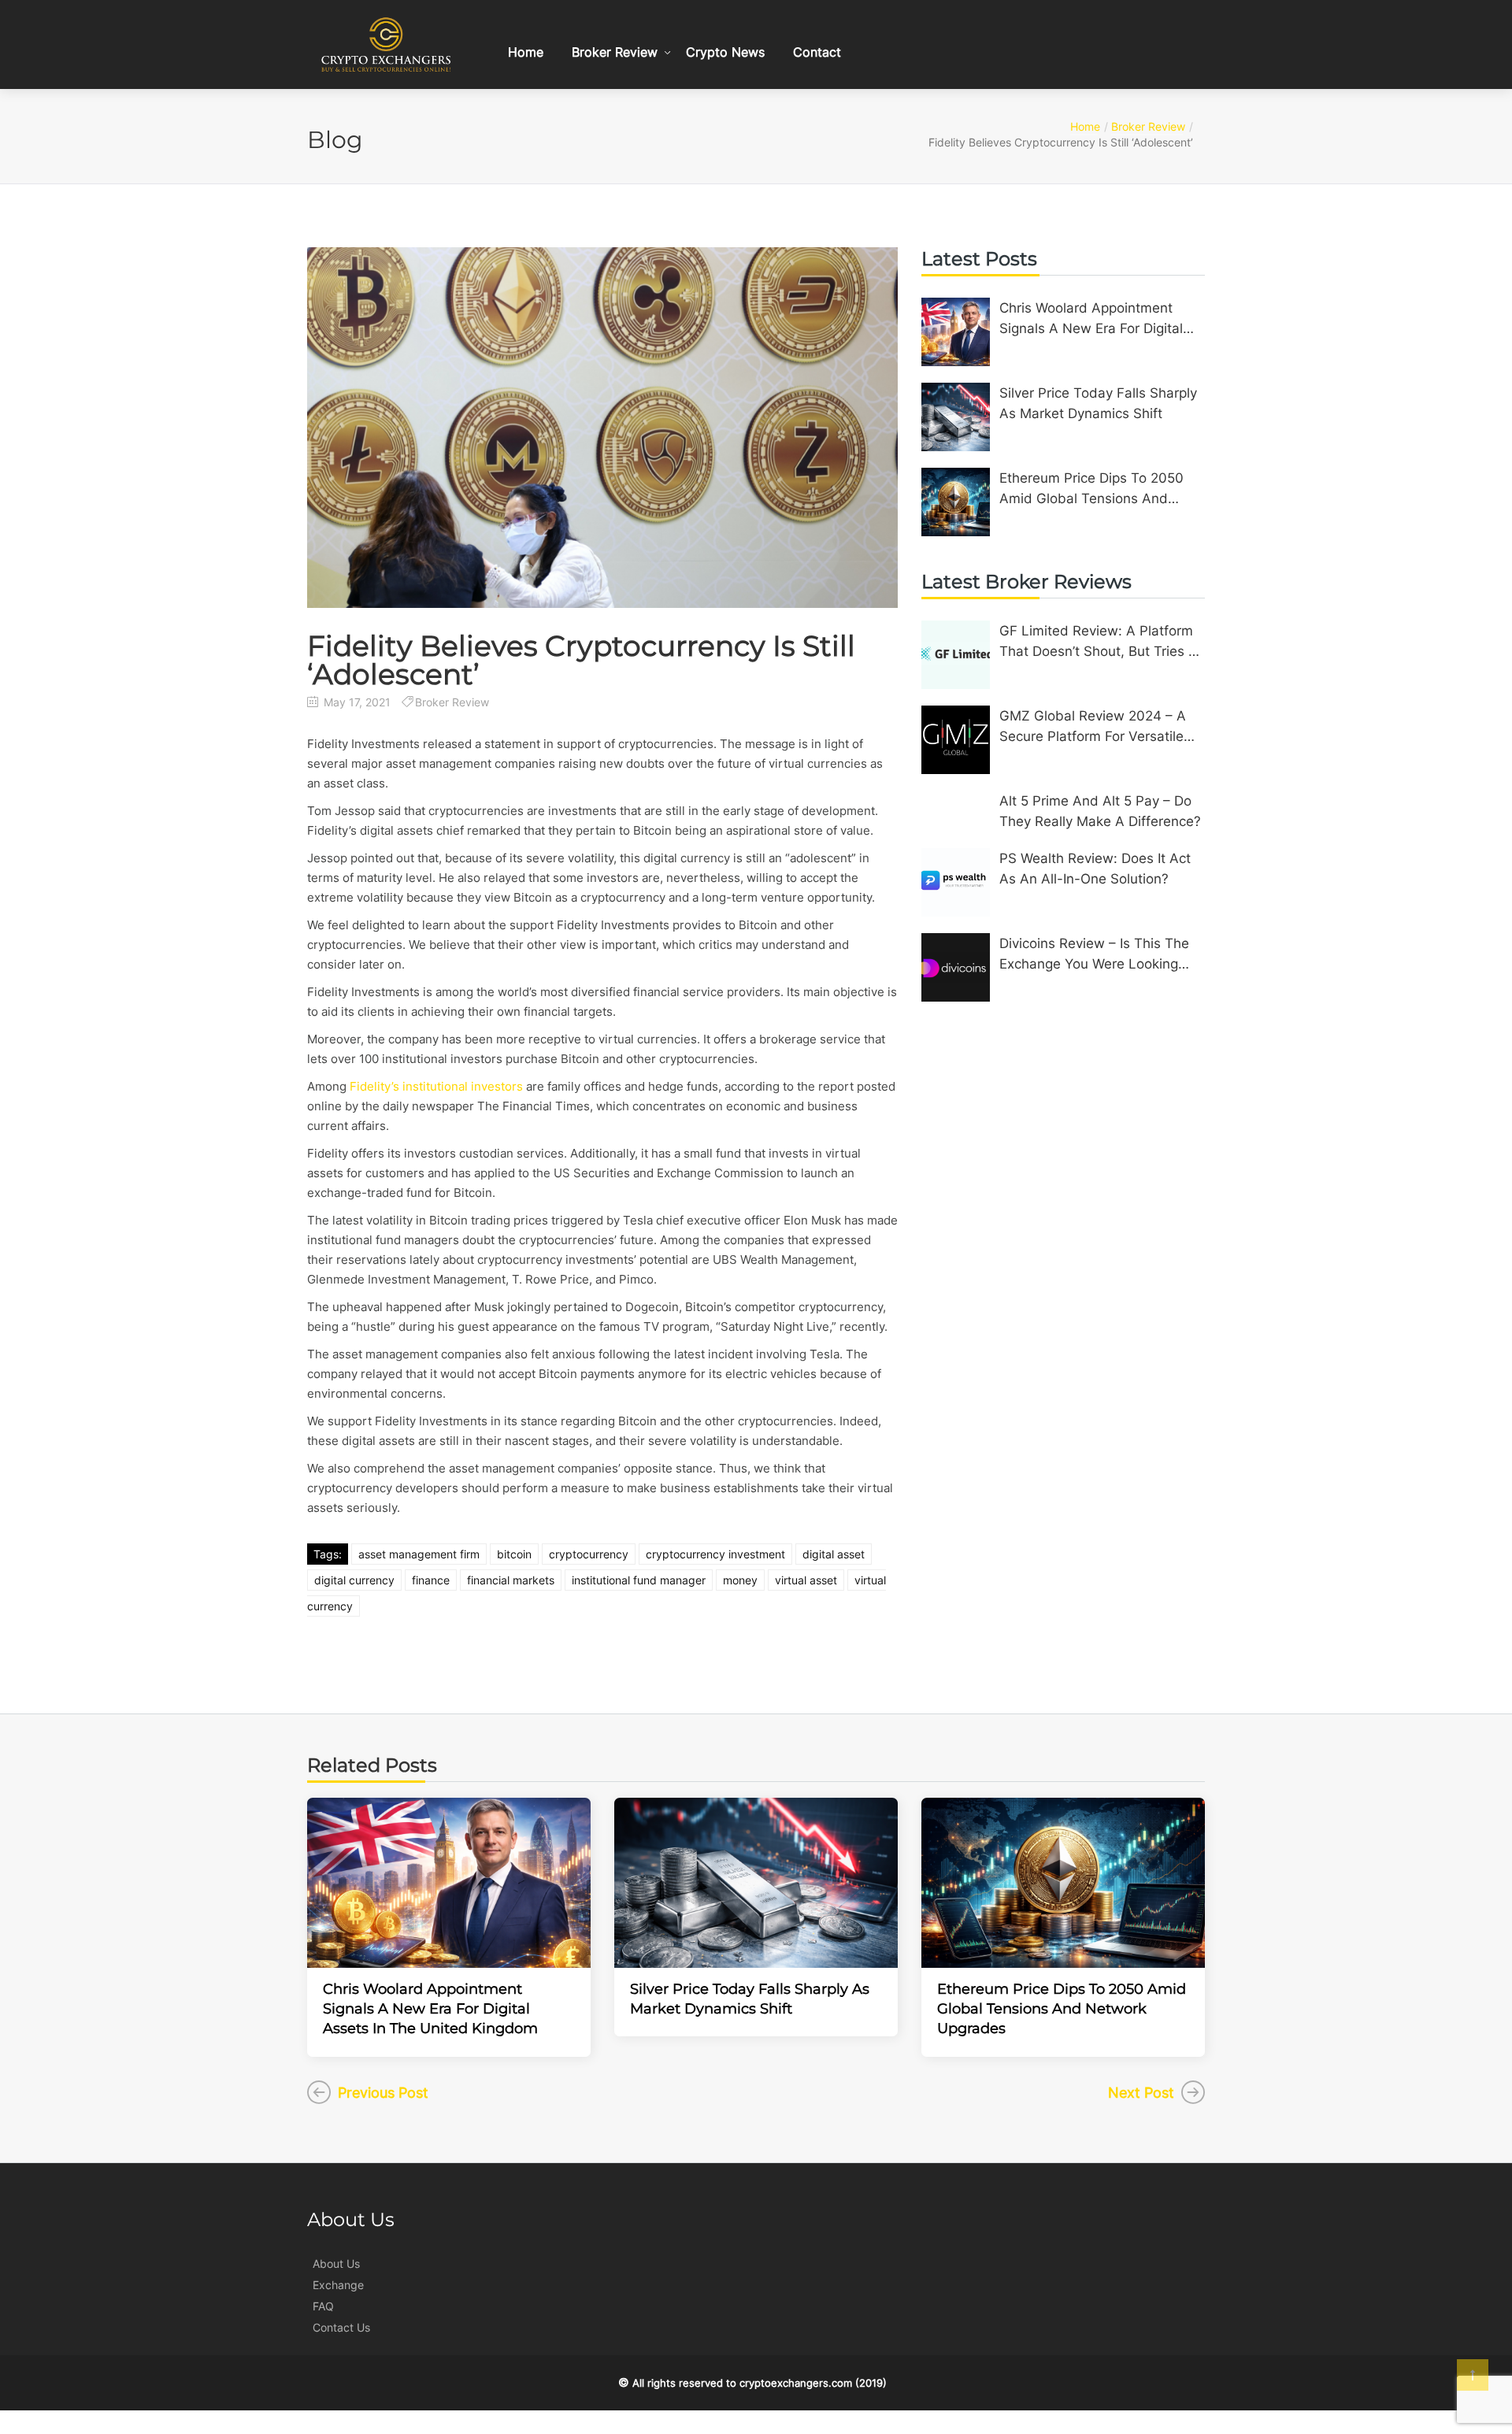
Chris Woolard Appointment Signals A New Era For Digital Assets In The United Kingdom (1096, 319)
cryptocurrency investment (715, 1554)
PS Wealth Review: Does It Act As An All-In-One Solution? (1095, 869)
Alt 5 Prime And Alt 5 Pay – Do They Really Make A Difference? (1100, 811)
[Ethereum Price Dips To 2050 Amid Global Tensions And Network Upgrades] (956, 502)
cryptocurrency (589, 1554)
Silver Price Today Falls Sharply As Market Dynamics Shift (1098, 403)
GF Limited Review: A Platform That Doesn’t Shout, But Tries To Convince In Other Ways (1102, 642)
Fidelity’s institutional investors (436, 1086)
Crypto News (725, 52)
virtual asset (806, 1580)
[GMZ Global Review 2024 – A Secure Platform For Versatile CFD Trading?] (956, 740)
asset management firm (419, 1554)
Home (526, 52)
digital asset (834, 1554)
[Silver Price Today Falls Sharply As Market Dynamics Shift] (956, 417)
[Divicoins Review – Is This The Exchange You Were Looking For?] (956, 967)
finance (431, 1580)
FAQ (323, 2306)
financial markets (511, 1580)
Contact (817, 52)
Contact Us (341, 2327)
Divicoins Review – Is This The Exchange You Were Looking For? (1094, 955)
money (740, 1580)
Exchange (338, 2285)
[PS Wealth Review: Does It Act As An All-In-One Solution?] (956, 882)
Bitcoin (514, 1554)
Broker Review (615, 52)
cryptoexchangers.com (796, 2383)
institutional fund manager (639, 1580)
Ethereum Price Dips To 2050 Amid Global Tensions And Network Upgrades (1091, 489)
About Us (336, 2264)
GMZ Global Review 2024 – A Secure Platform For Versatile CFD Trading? (1093, 727)
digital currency (354, 1580)
